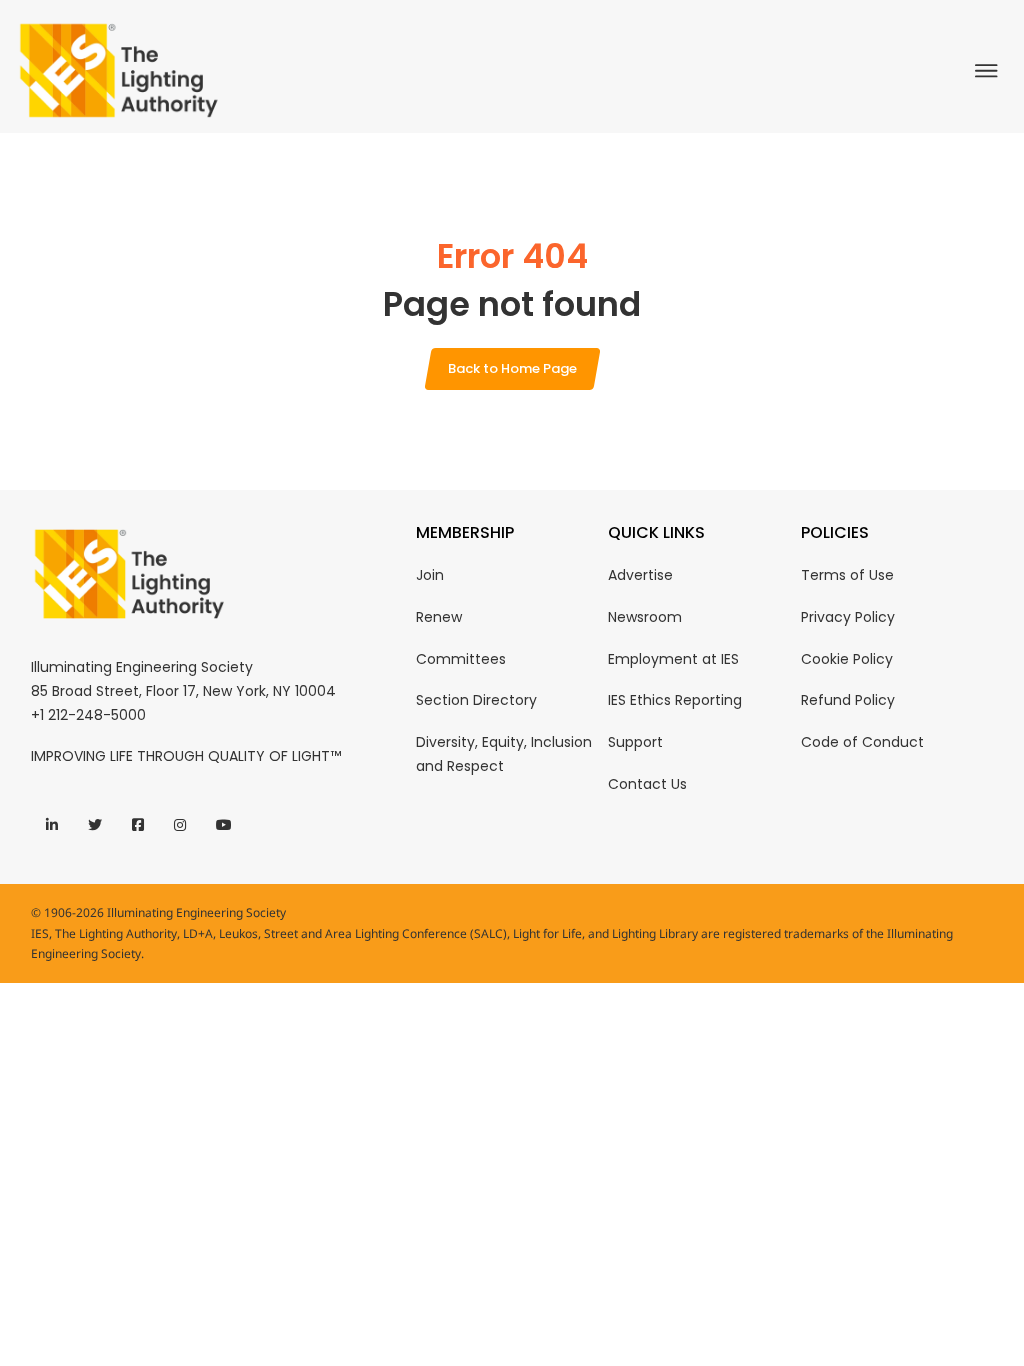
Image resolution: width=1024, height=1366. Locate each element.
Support (635, 742)
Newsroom (645, 617)
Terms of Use (847, 575)
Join (430, 575)
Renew (439, 617)
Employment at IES (673, 659)
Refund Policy (848, 700)
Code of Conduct (862, 742)
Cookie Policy (847, 659)
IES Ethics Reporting (675, 700)
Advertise (640, 575)
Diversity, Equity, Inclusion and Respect (504, 754)
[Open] (991, 71)
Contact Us (647, 784)
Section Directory (476, 700)
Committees (461, 659)
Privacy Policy (848, 617)
